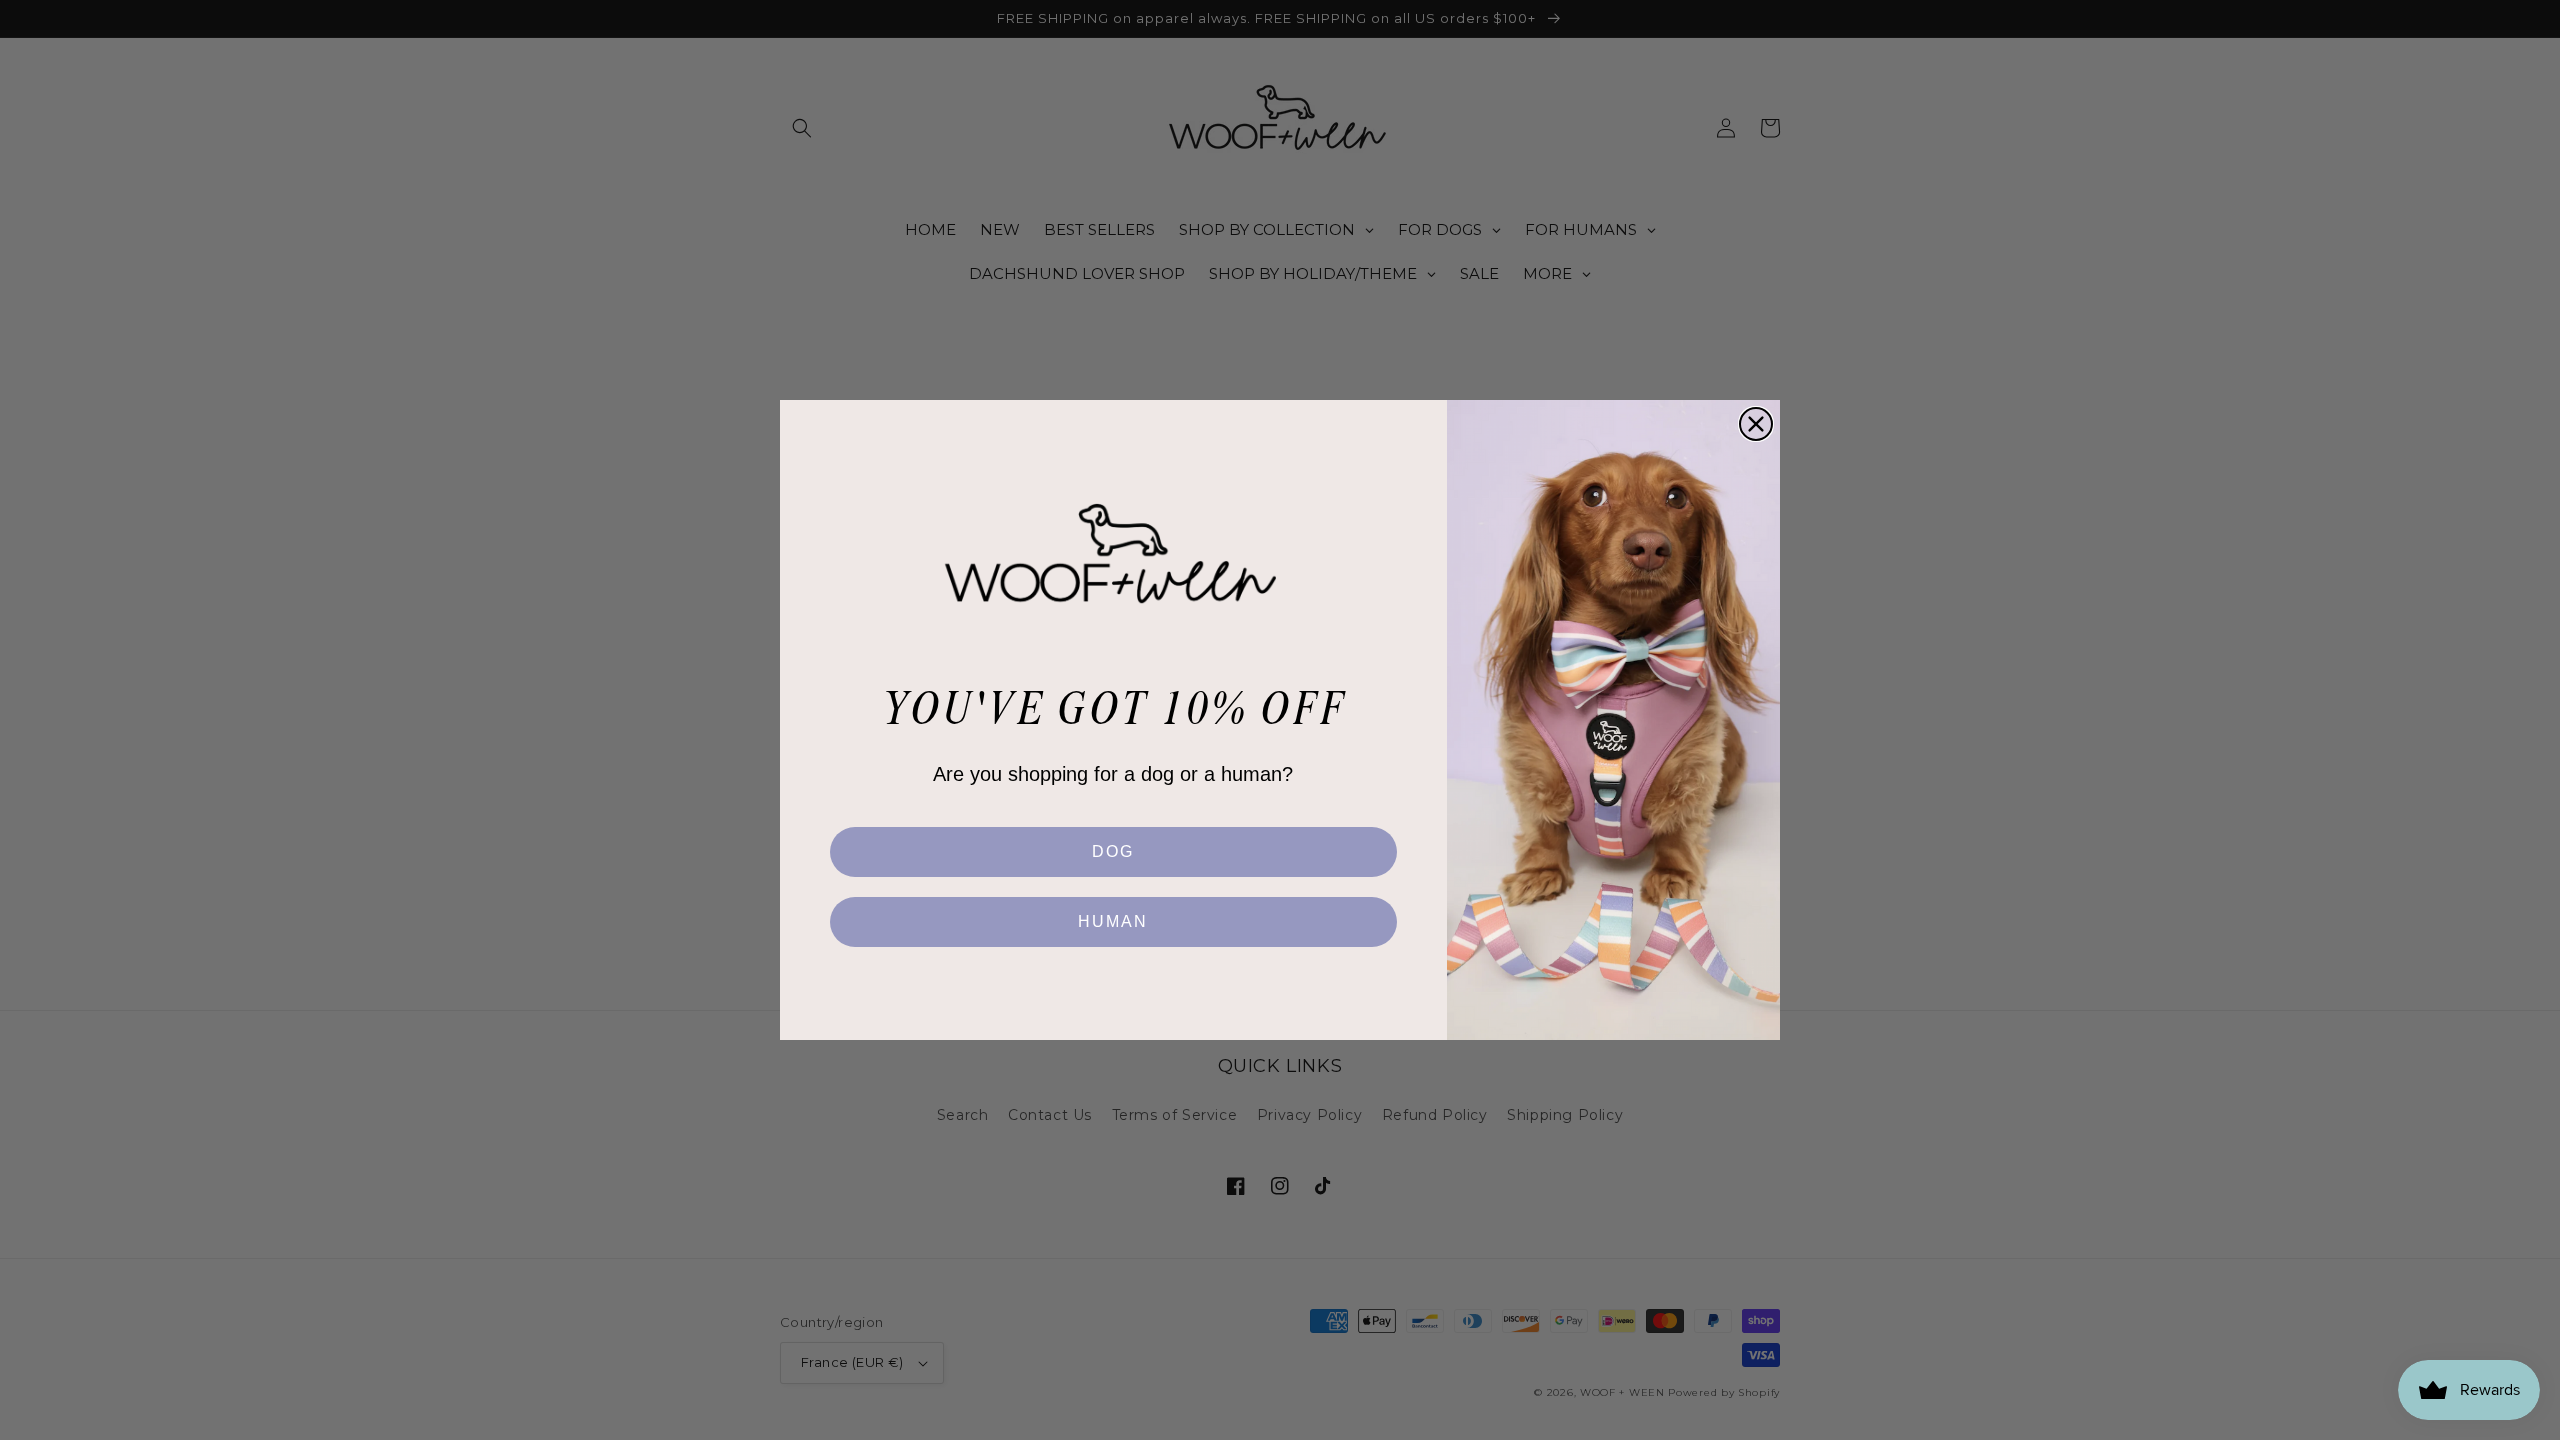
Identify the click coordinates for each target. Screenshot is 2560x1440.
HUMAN (1113, 921)
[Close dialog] (1756, 424)
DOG (1113, 851)
